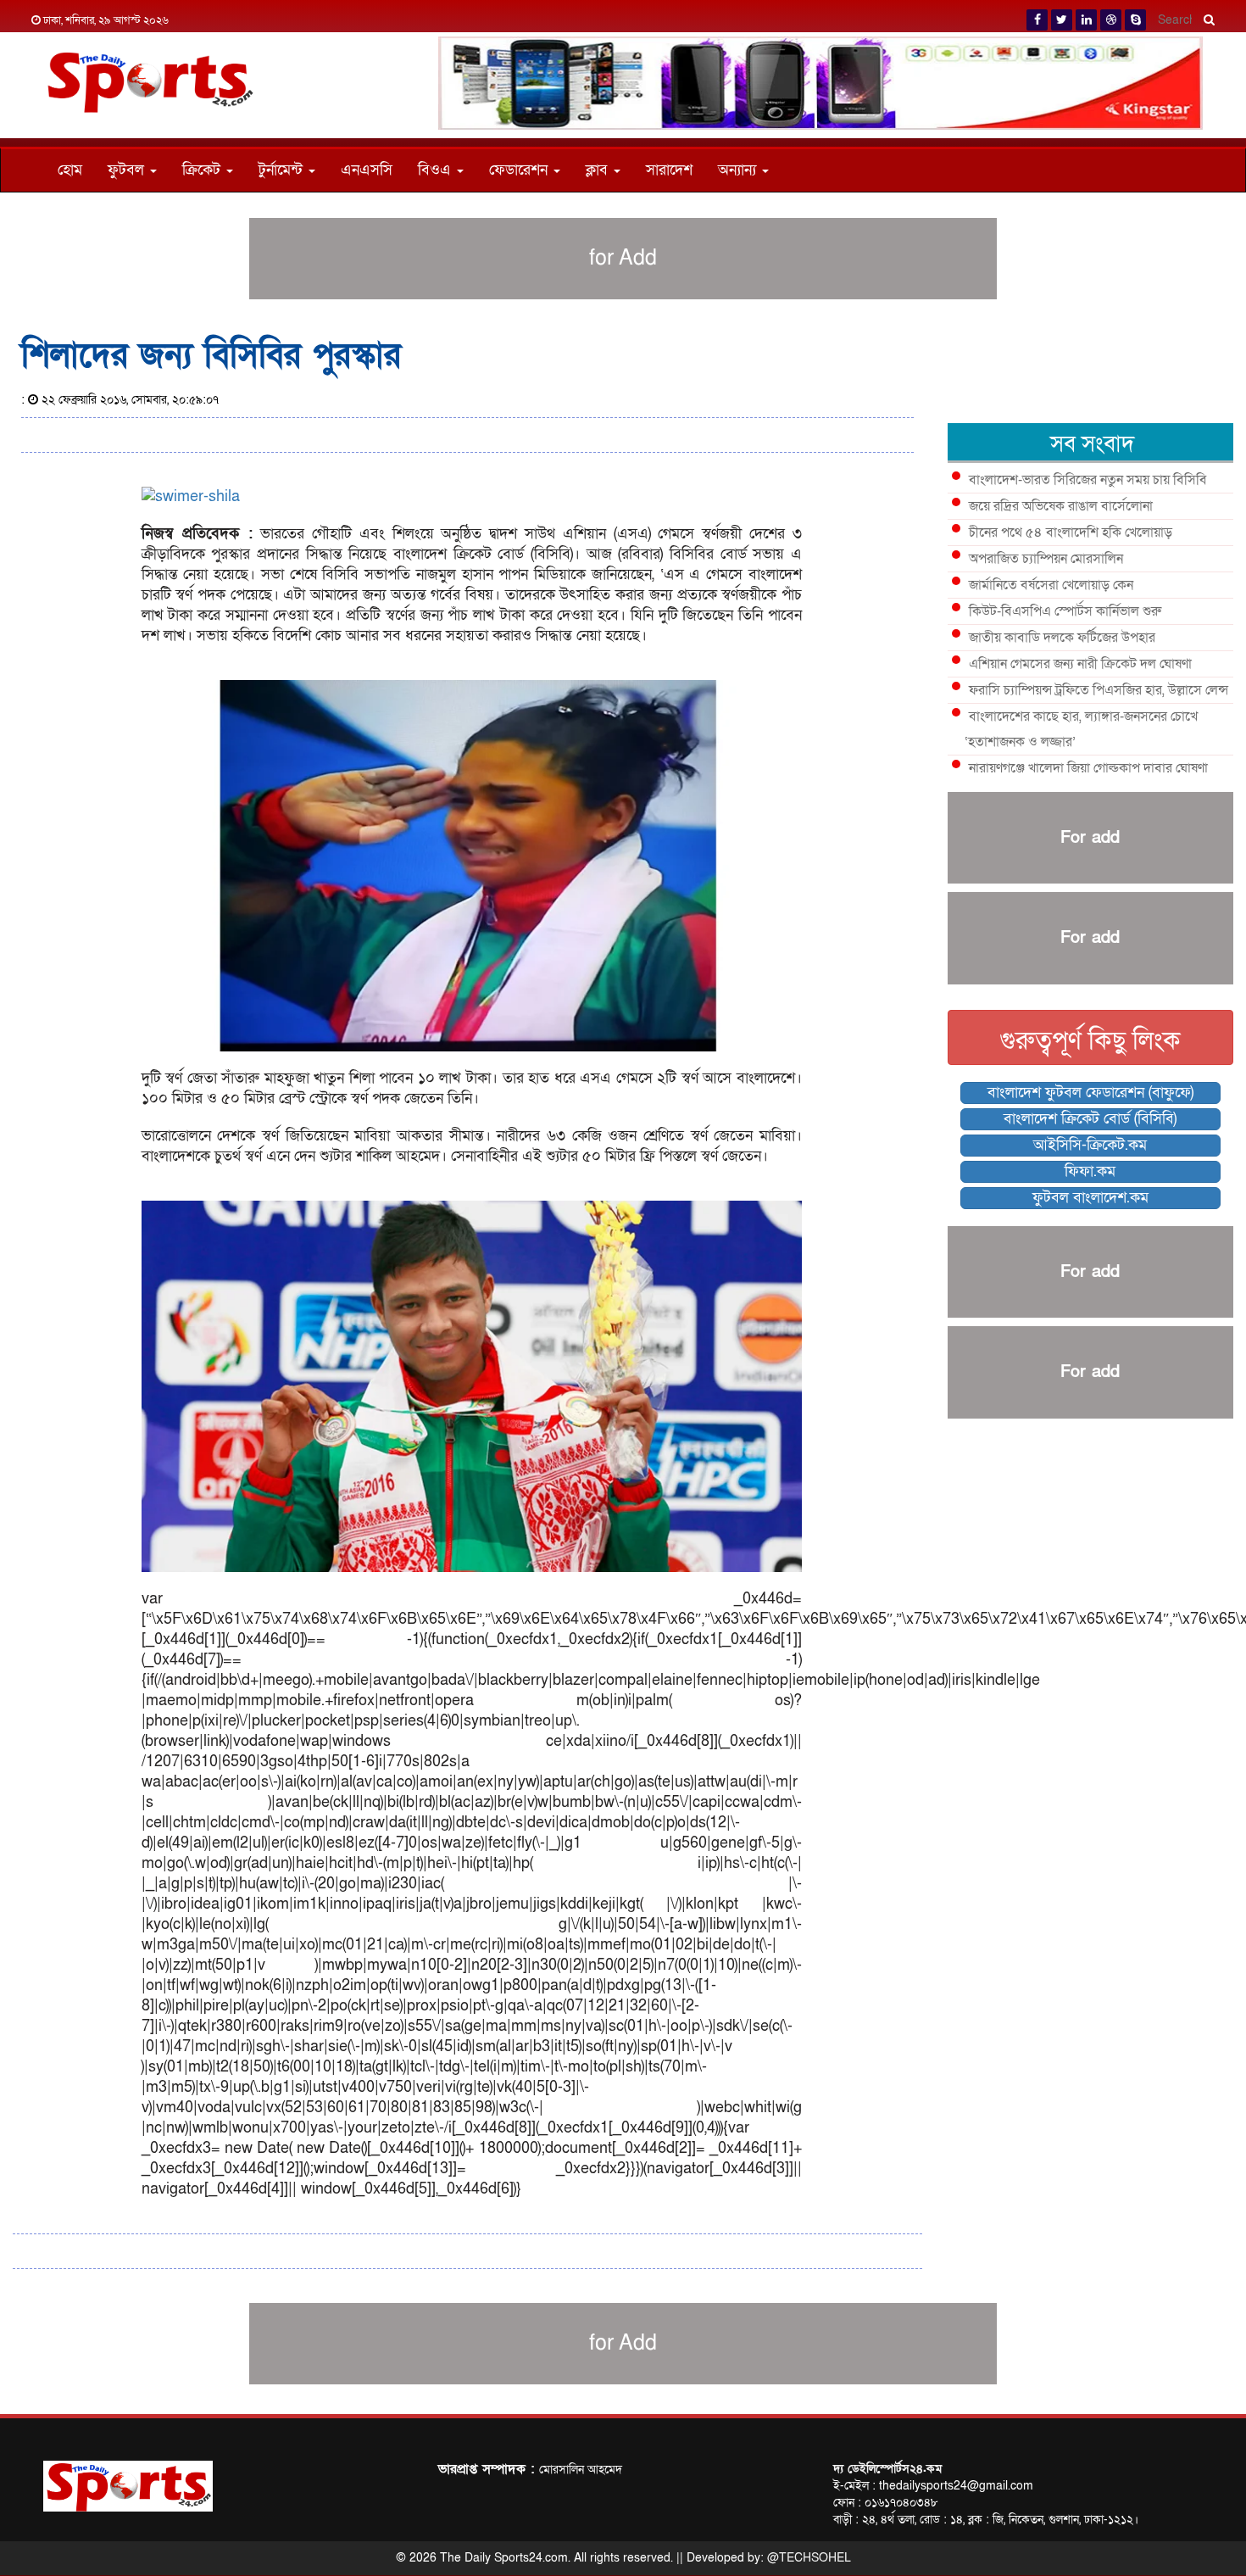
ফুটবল (128, 170)
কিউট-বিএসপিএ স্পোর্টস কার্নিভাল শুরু (1065, 611)
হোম (70, 170)
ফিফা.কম (1090, 1171)
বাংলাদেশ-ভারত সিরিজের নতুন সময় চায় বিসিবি (1088, 480)
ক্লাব (599, 170)
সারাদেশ (669, 170)
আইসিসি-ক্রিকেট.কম (1090, 1145)
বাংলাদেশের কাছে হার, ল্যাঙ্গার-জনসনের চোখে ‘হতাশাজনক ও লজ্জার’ (1081, 729)
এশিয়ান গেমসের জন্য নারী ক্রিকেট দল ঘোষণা (1080, 664)
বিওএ (437, 170)
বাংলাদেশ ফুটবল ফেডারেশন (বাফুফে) (1090, 1093)
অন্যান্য (739, 170)
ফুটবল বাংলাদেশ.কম (1090, 1198)
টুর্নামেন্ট (283, 170)
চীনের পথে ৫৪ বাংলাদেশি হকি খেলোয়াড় (1071, 532)
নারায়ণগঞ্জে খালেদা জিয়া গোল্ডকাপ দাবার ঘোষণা (1088, 768)
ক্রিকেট (203, 170)
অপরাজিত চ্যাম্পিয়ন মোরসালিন (1046, 559)
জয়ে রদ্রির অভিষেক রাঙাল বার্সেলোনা (1061, 506)
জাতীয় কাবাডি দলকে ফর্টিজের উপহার (1062, 638)
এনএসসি (367, 170)
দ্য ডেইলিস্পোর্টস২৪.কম (887, 2469)
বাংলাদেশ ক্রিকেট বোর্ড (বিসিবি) (1090, 1119)
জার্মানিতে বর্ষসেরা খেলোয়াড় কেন (1051, 585)
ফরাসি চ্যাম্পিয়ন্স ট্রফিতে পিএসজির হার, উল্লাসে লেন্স (1099, 690)
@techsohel (809, 2558)
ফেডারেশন (520, 170)
